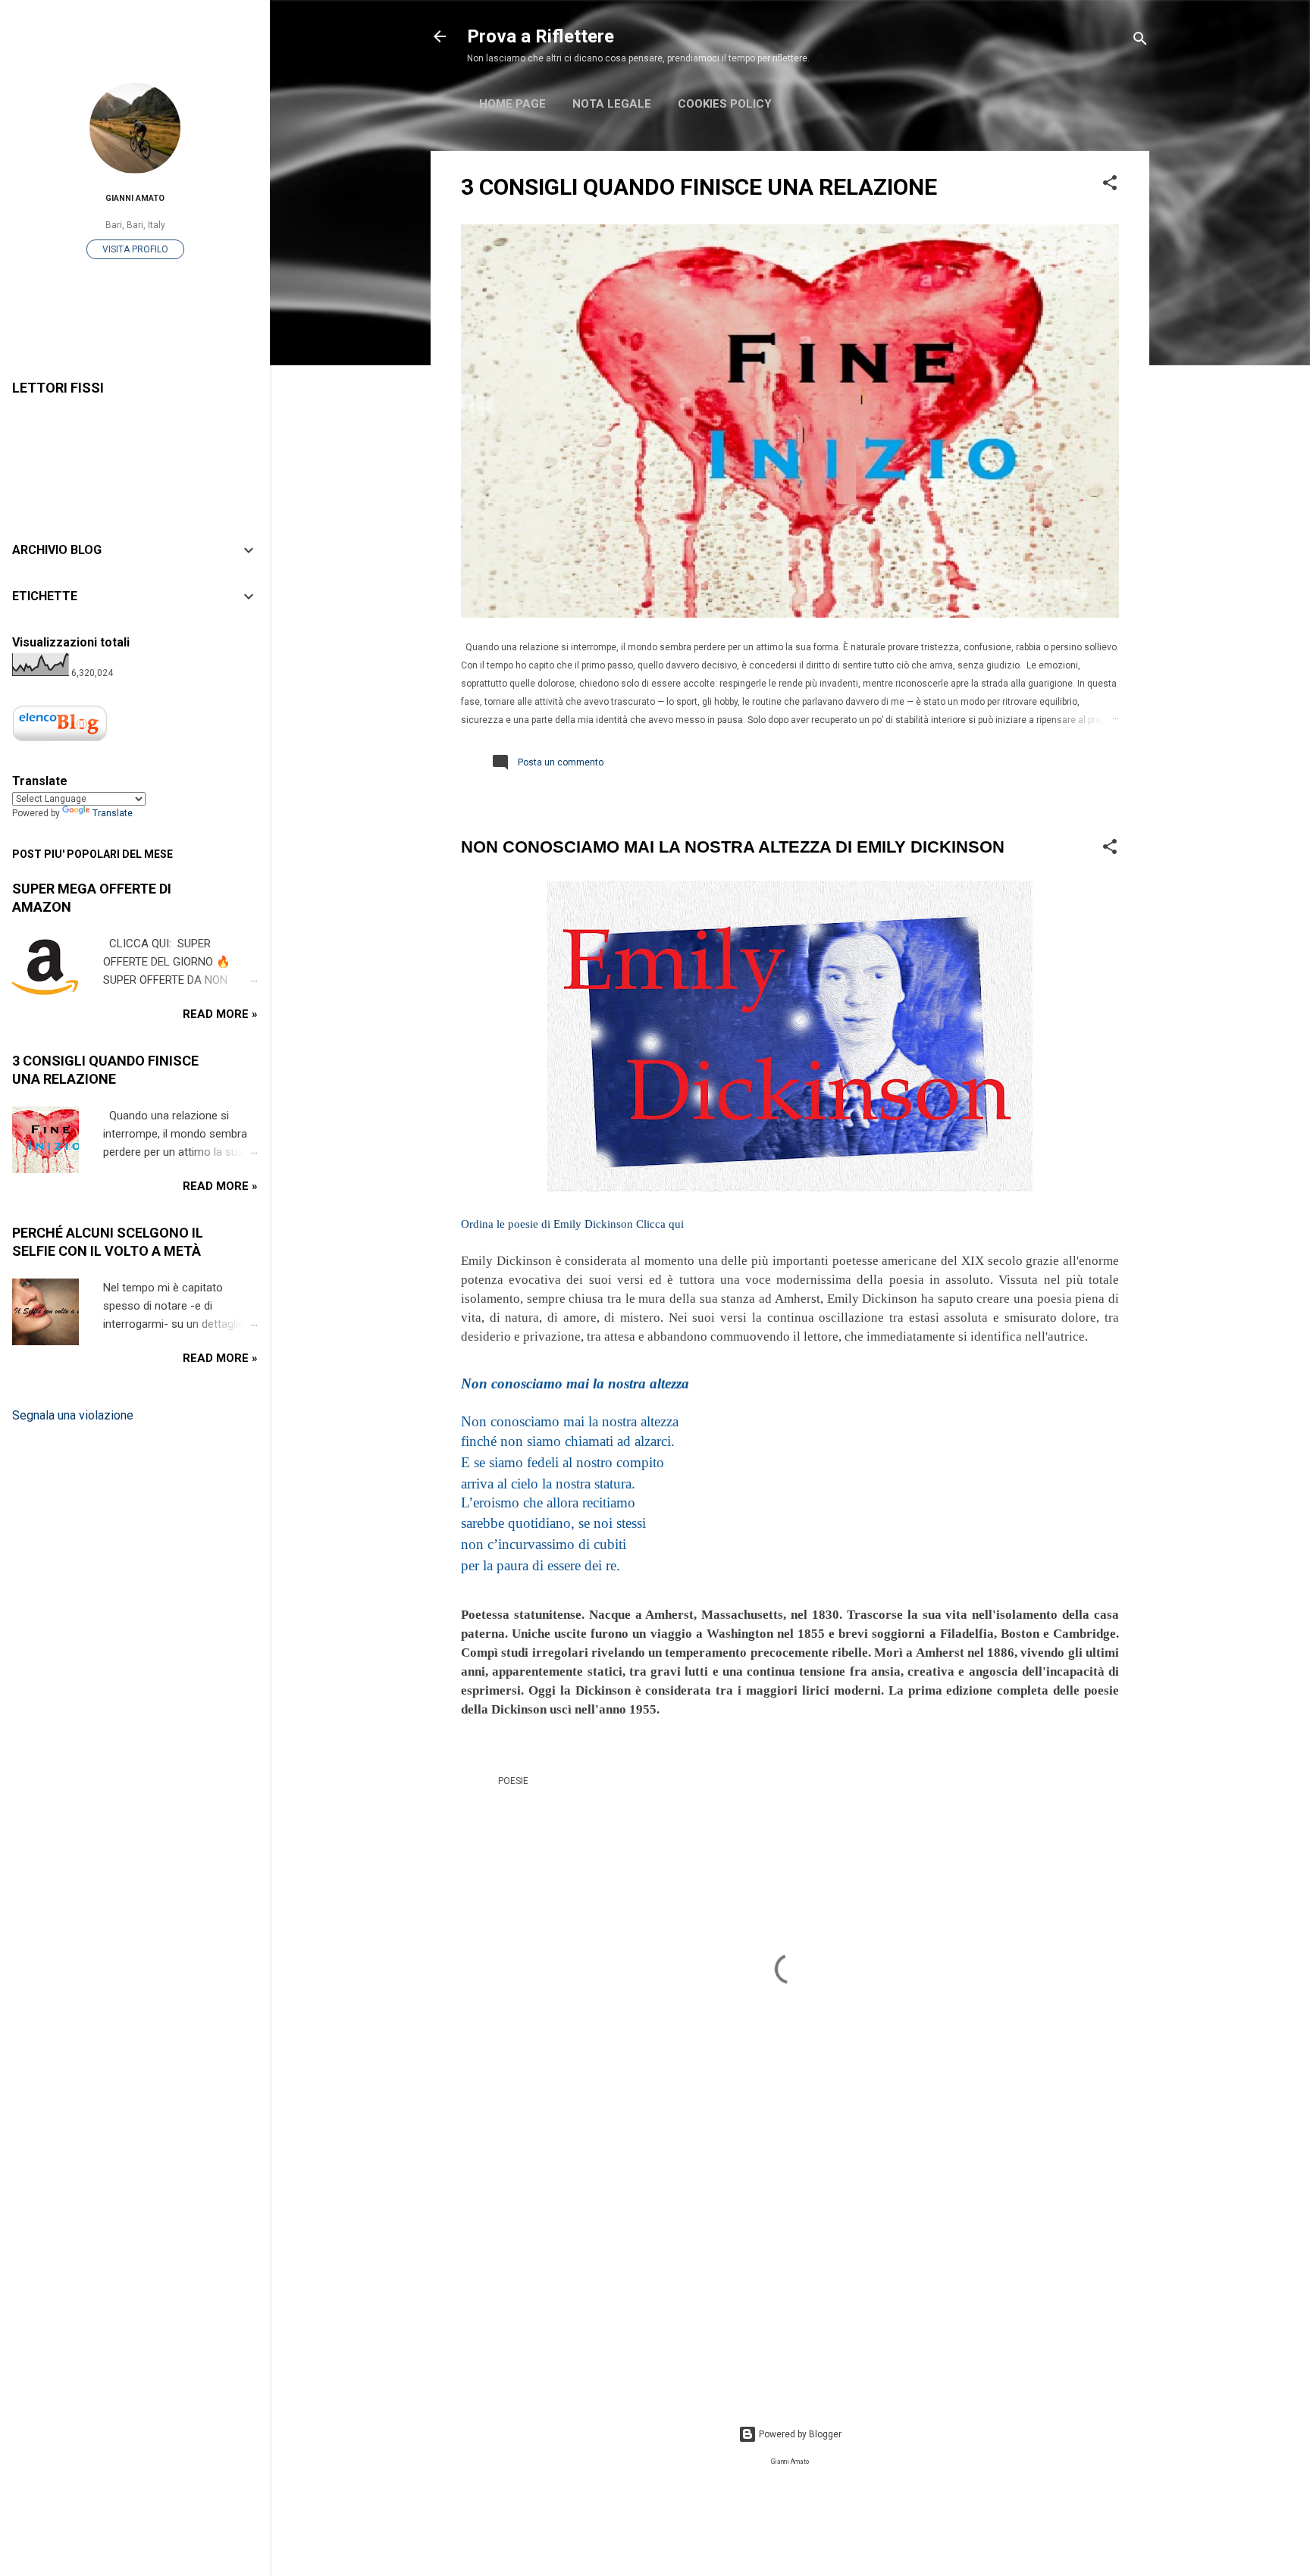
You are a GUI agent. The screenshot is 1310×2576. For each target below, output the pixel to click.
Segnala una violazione (73, 1415)
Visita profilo (135, 249)
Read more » (220, 1014)
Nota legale (612, 104)
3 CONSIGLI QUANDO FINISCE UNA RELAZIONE (699, 187)
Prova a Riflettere (541, 36)
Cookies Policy (725, 104)
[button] (1110, 186)
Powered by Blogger (799, 2434)
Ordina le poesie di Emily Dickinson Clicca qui (572, 1224)
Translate (113, 813)
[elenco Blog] (60, 740)
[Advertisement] (790, 2263)
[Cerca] (1140, 41)
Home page (512, 104)
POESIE (513, 1781)
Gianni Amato (135, 198)
